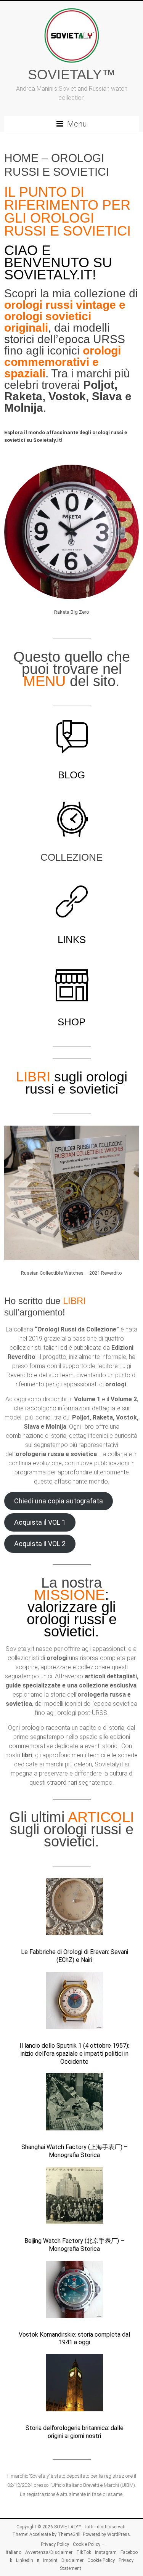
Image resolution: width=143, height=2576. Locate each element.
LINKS (72, 940)
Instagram (106, 2552)
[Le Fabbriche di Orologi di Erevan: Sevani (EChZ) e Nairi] (74, 1910)
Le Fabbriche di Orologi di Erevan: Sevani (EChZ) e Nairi (75, 1956)
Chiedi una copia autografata (59, 1501)
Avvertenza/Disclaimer (49, 2552)
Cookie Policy (101, 2560)
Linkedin (25, 2560)
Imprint (50, 2560)
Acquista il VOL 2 (40, 1544)
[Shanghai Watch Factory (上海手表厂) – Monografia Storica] (74, 2105)
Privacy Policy (55, 2544)
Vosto (64, 396)
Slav (104, 396)
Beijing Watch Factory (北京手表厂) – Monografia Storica (74, 2245)
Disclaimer (72, 2560)
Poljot (99, 385)
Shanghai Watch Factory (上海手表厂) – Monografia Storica (75, 2151)
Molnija (24, 408)
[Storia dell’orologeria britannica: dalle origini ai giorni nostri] (74, 2386)
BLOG (71, 775)
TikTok (84, 2552)
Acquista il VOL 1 (40, 1522)
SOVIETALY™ (72, 75)
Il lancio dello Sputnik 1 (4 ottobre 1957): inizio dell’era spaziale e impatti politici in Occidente (74, 2054)
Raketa (23, 396)
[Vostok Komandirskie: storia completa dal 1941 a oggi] (74, 2293)
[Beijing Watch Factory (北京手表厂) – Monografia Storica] (74, 2199)
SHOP (71, 1022)
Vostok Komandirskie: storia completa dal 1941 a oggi (74, 2339)
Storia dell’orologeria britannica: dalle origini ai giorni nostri (75, 2432)
